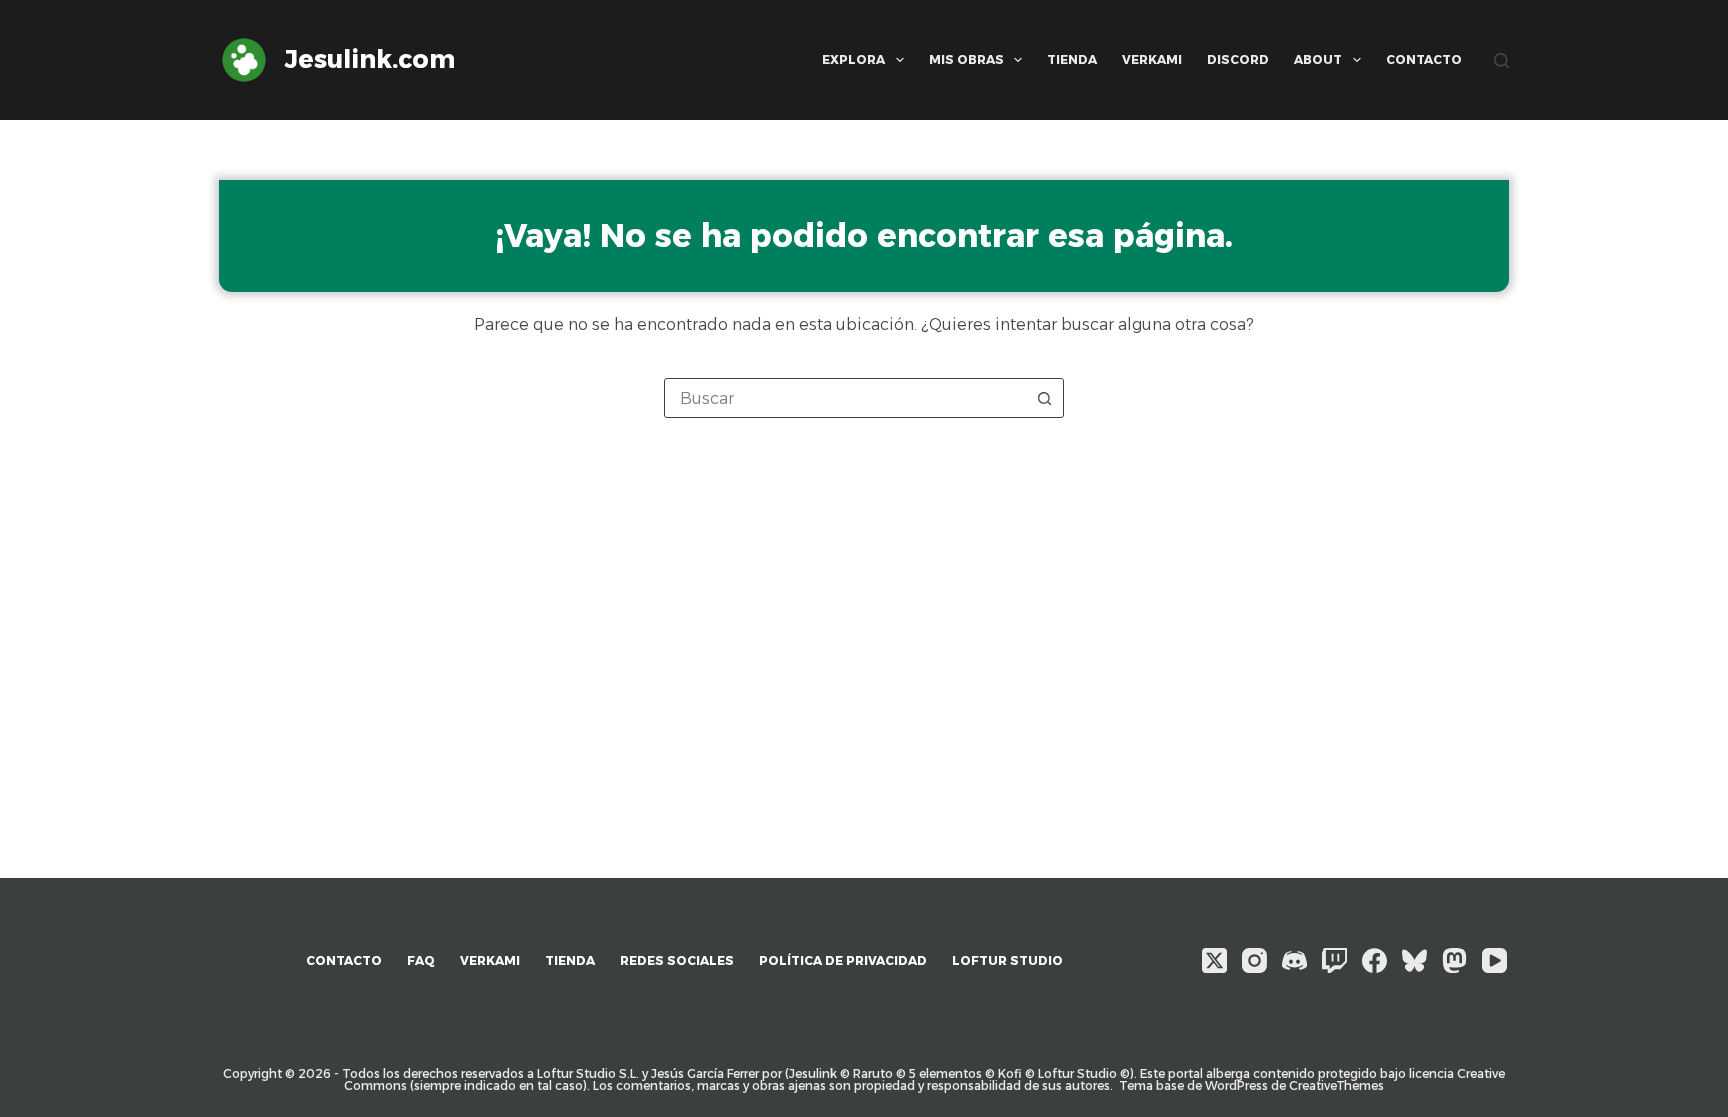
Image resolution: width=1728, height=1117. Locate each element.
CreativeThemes (1336, 1085)
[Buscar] (1501, 60)
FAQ (421, 960)
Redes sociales (677, 960)
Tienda (1072, 59)
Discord (1238, 59)
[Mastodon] (1454, 960)
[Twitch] (1334, 960)
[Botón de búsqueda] (1044, 398)
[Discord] (1294, 960)
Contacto (1424, 59)
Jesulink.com (370, 59)
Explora (853, 59)
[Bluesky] (1414, 960)
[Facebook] (1374, 960)
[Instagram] (1254, 960)
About (1318, 59)
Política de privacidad (843, 960)
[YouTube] (1494, 960)
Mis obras (966, 59)
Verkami (1152, 59)
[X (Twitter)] (1214, 960)
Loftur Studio (1007, 960)
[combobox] (845, 398)
